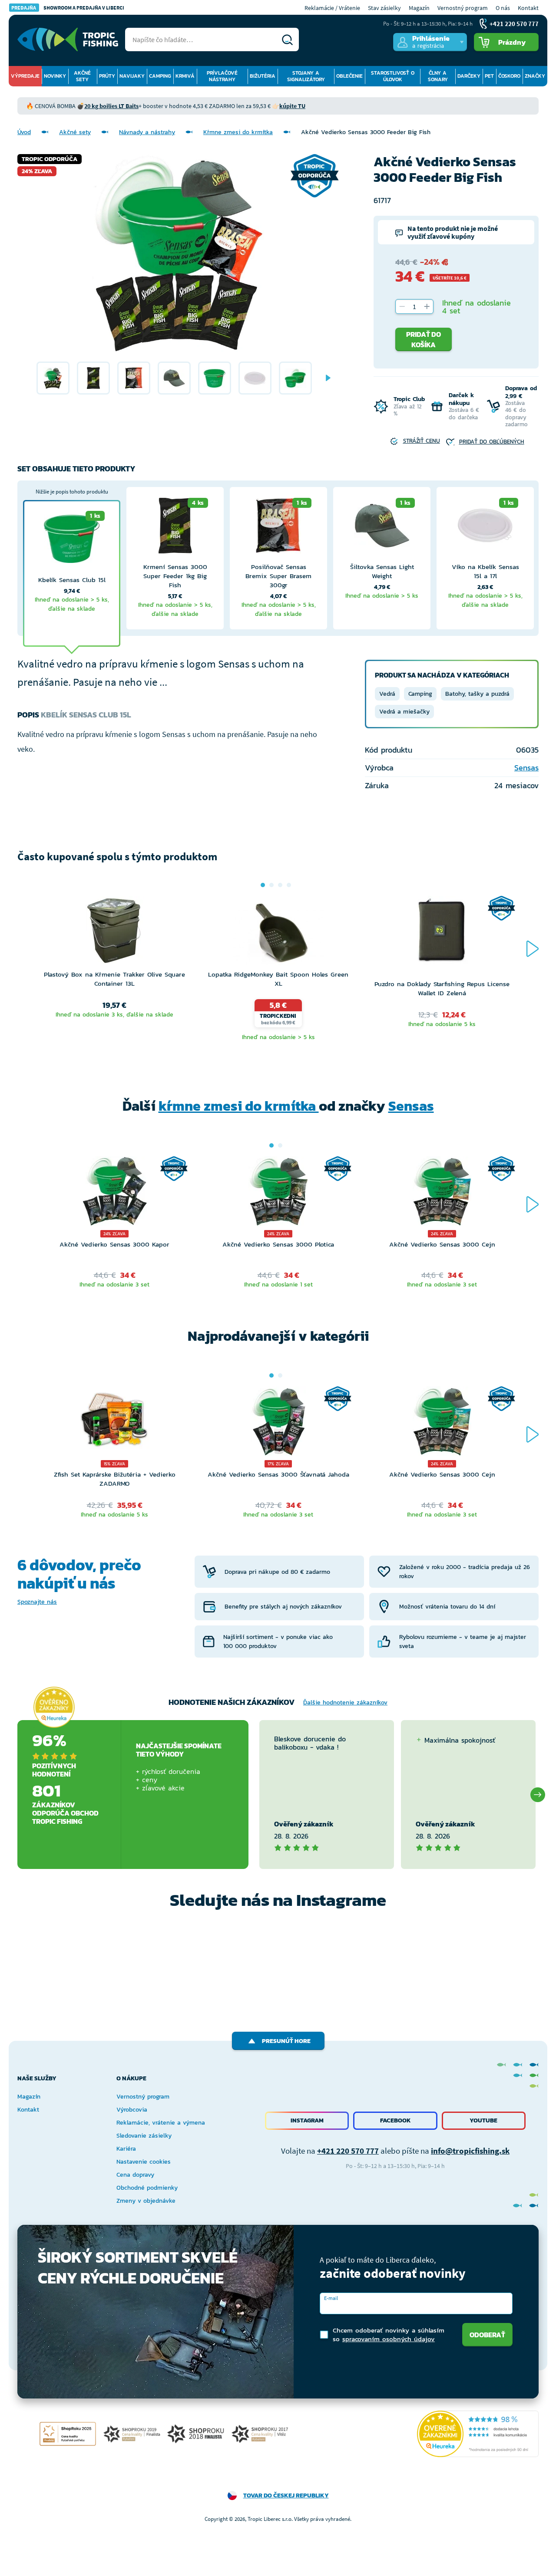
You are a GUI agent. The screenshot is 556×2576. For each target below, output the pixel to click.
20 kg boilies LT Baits (111, 106)
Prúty (107, 76)
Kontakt (528, 8)
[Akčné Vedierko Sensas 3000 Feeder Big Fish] (53, 378)
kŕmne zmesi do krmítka (239, 1106)
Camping (160, 76)
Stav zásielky (384, 8)
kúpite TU (292, 106)
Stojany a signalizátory (306, 76)
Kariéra (126, 2149)
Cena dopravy (135, 2175)
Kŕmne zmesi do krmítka (238, 132)
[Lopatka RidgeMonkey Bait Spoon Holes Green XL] (278, 933)
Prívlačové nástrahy (222, 76)
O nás (503, 8)
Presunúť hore (286, 2041)
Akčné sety (82, 76)
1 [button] (263, 885)
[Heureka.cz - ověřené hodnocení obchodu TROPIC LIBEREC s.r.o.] (478, 2434)
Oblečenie (349, 76)
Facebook (395, 2120)
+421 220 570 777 (348, 2151)
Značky (535, 76)
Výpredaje (25, 76)
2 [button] (271, 885)
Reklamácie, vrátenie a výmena (161, 2123)
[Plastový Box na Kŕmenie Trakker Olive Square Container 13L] (114, 933)
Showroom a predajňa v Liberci (68, 8)
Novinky (55, 76)
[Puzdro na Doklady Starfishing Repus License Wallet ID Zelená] (442, 938)
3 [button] (280, 885)
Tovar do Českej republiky (286, 2495)
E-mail (331, 2298)
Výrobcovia (132, 2110)
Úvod (24, 132)
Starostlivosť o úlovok (393, 76)
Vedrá (387, 694)
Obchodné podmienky (147, 2188)
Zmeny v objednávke (146, 2201)
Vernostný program (463, 8)
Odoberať (487, 2335)
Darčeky (469, 76)
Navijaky (132, 76)
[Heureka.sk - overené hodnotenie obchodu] (54, 1707)
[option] (53, 378)
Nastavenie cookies (144, 2162)
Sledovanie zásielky (144, 2136)
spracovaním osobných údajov (389, 2339)
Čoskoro (509, 76)
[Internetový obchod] (68, 39)
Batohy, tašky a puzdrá (477, 694)
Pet (489, 76)
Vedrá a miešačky (404, 712)
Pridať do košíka (424, 339)
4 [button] (289, 885)
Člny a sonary (438, 76)
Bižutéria (263, 76)
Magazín (419, 8)
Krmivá (185, 76)
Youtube (483, 2120)
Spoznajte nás (37, 1602)
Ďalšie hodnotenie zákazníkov (345, 1703)
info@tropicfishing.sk (470, 2151)
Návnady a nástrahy (147, 132)
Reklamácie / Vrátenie (332, 8)
